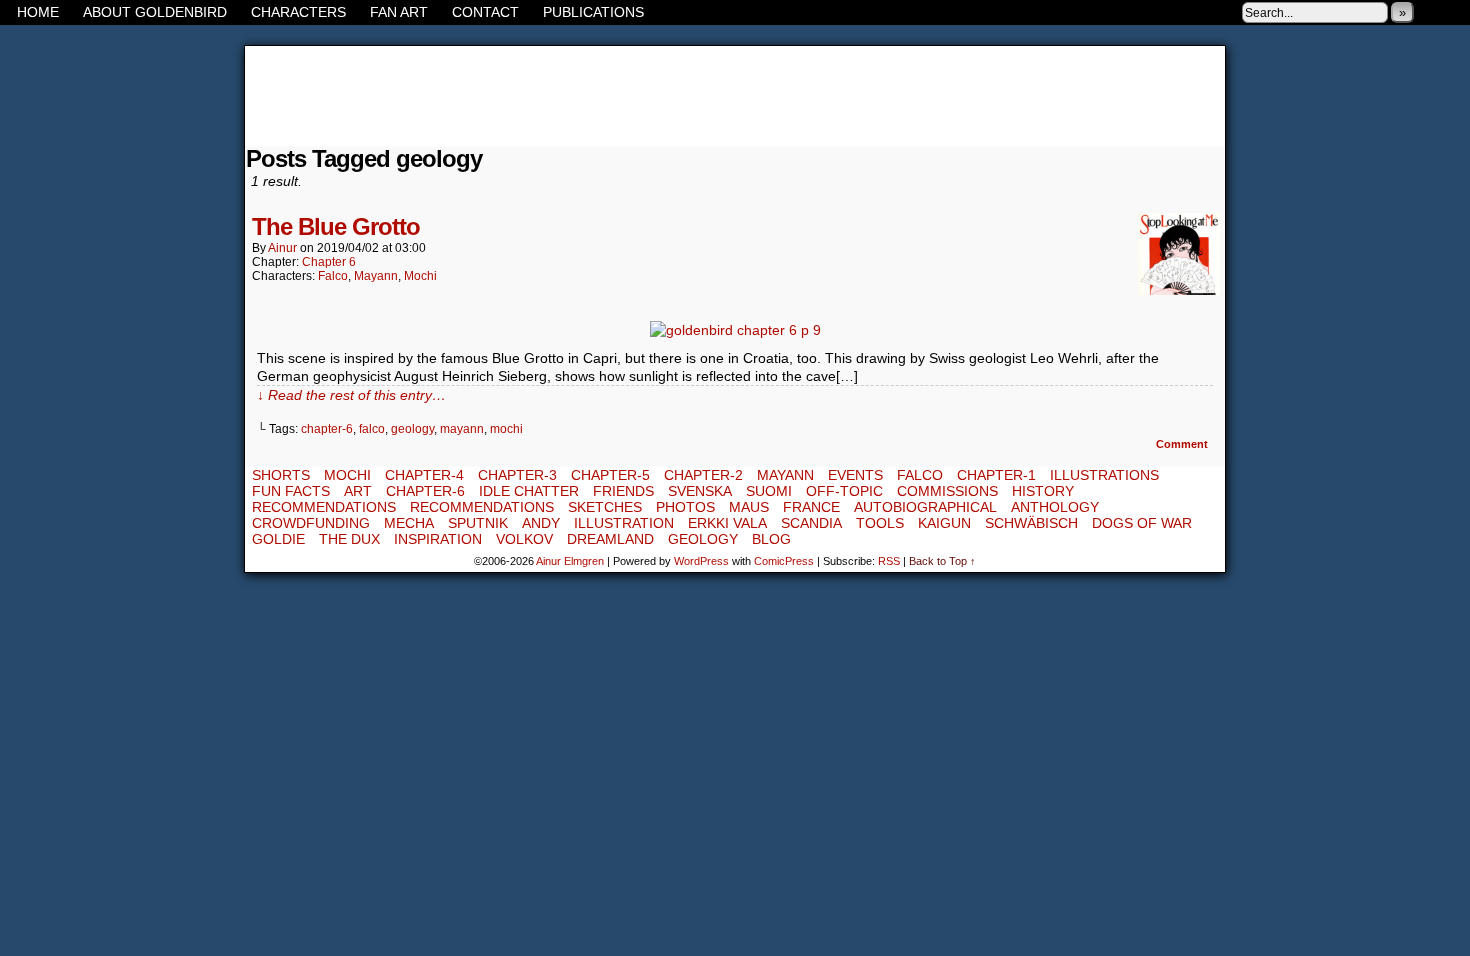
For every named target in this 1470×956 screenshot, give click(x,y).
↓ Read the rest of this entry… (351, 395)
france (811, 507)
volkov (524, 539)
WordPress (701, 561)
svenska (700, 491)
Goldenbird (735, 96)
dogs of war (1142, 523)
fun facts (291, 491)
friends (623, 491)
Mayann (376, 276)
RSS (1454, 12)
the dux (349, 539)
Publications (593, 12)
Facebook (1429, 12)
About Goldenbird (155, 12)
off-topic (844, 491)
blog (771, 539)
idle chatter (529, 491)
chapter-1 (996, 475)
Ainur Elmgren (570, 561)
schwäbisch (1031, 523)
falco (372, 429)
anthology (1055, 507)
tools (880, 523)
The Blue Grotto (336, 226)
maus (749, 507)
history (1043, 491)
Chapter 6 (329, 262)
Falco (333, 276)
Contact (485, 12)
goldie (278, 539)
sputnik (478, 523)
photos (685, 507)
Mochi (420, 276)
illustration (624, 523)
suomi (769, 491)
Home (38, 12)
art (358, 491)
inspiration (438, 539)
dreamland (610, 539)
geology (412, 429)
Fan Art (399, 12)
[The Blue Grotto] (735, 330)
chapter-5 (610, 475)
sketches (605, 507)
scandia (811, 523)
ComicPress (784, 561)
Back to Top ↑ (942, 561)
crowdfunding (311, 523)
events (855, 475)
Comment (1183, 444)
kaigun (944, 523)
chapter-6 (327, 429)
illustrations (1104, 475)
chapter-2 (703, 475)
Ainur (282, 248)
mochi (506, 429)
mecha (409, 523)
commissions (947, 491)
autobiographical (925, 507)
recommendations (324, 507)
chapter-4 (424, 475)
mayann (462, 429)
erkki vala (727, 523)
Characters (298, 12)
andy (541, 523)
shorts (281, 475)
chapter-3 (517, 475)
